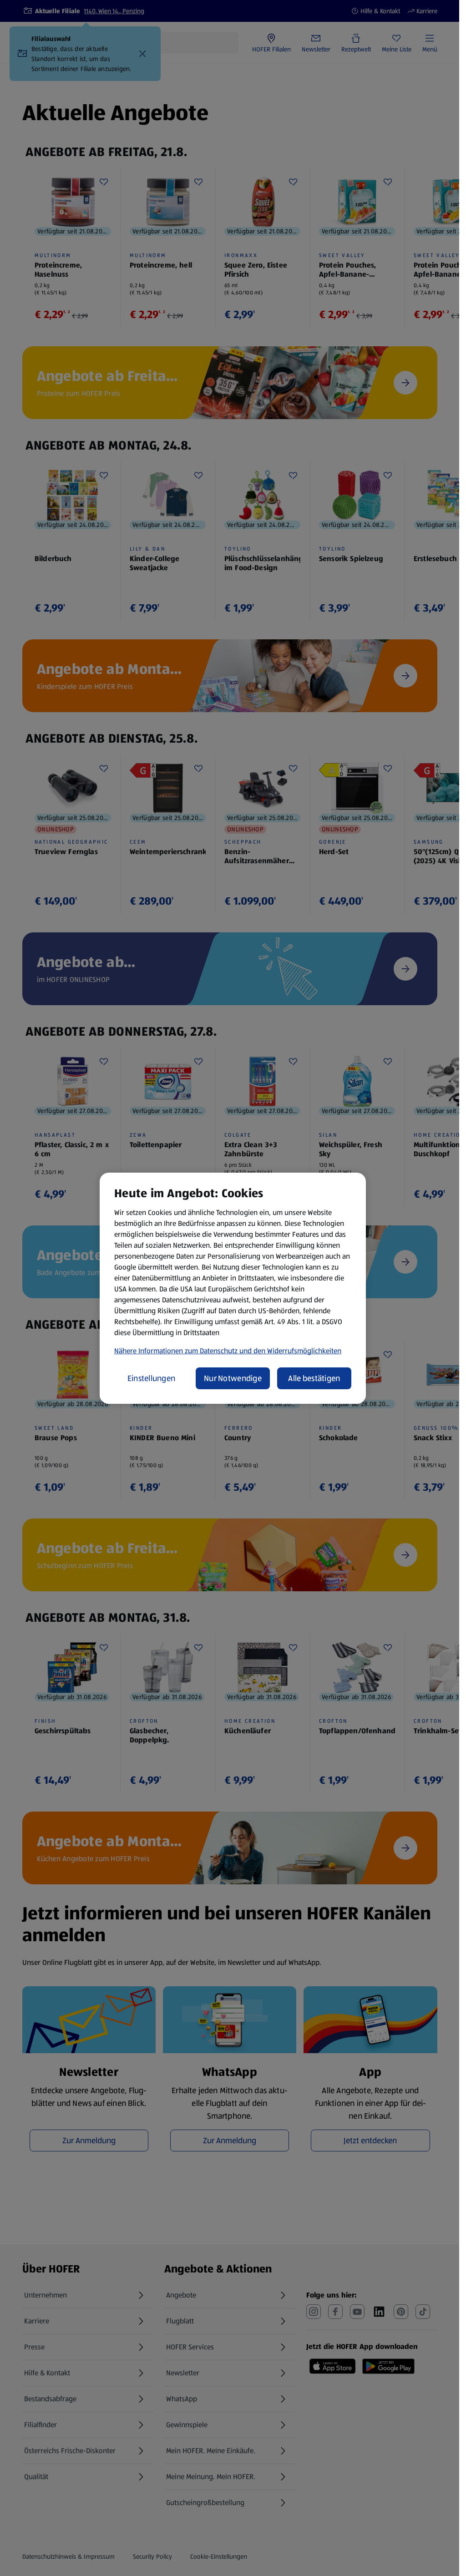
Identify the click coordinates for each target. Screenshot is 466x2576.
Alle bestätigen (314, 1378)
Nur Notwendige (233, 1378)
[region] (233, 1288)
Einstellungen (152, 1378)
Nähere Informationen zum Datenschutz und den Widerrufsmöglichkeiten (228, 1351)
